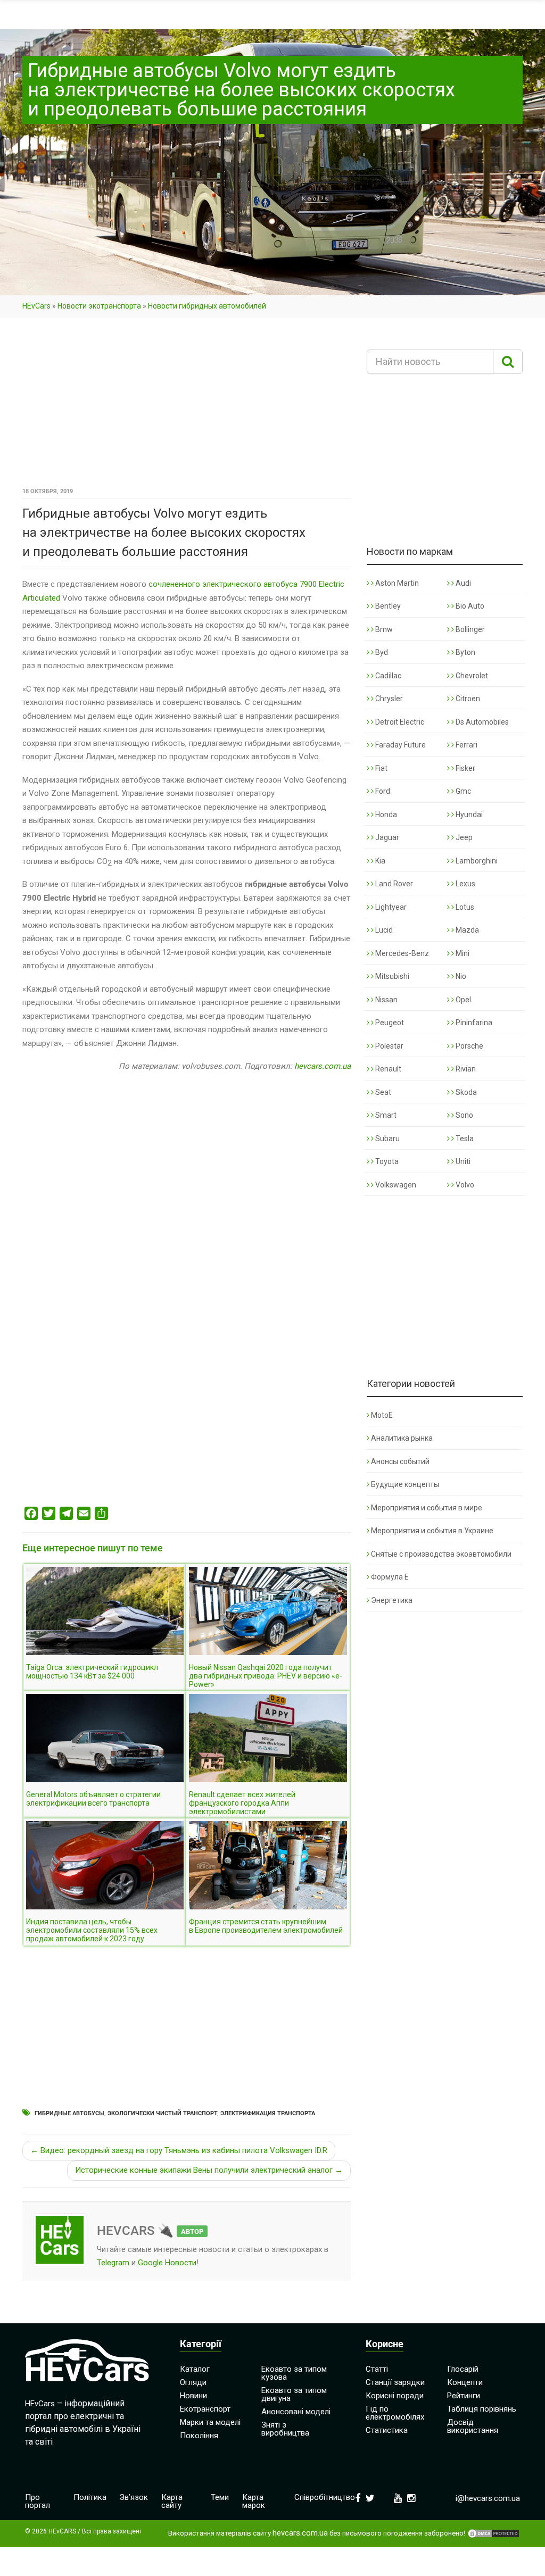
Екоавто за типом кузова (294, 2373)
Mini (462, 953)
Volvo (464, 1185)
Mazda (466, 930)
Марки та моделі (210, 2422)
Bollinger (469, 629)
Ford (382, 791)
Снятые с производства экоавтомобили (441, 1554)
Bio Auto (469, 606)
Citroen (467, 699)
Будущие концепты (405, 1484)
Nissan (386, 1000)
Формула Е (390, 1577)
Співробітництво (325, 2497)
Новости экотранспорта (99, 306)
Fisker (465, 768)
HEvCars (36, 306)
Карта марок (254, 2501)
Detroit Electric (399, 722)
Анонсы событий (400, 1461)
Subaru (387, 1139)
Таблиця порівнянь (482, 2409)
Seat (382, 1092)
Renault (387, 1069)
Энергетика (392, 1600)
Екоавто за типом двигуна (294, 2394)
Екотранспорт (205, 2409)
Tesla (464, 1139)
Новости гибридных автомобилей (207, 306)
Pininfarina (473, 1023)
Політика (90, 2497)
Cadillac (387, 676)
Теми (220, 2497)
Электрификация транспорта (268, 2113)
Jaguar (386, 837)
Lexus (465, 884)
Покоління (199, 2436)
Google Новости (167, 2263)
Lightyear (390, 907)
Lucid (383, 930)
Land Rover (393, 884)
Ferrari (466, 745)
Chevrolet (471, 676)
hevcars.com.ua (323, 1066)
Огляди (193, 2382)
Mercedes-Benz (401, 953)
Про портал (38, 2501)
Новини (193, 2396)
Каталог (195, 2369)
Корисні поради (395, 2396)
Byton (465, 652)
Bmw (383, 629)
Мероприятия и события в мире (427, 1508)
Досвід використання (473, 2426)
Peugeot (389, 1023)
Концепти (465, 2382)
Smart (385, 1115)
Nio (460, 976)
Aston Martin (396, 583)
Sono (464, 1115)
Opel (463, 1000)
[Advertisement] (187, 406)
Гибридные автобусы (69, 2113)
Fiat (381, 768)
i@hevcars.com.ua (488, 2498)
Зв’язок (134, 2497)
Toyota (386, 1161)
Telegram (113, 2263)
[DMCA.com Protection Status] (493, 2533)
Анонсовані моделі (296, 2412)
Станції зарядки (395, 2382)
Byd (381, 652)
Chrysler (388, 699)
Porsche (469, 1046)
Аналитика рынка (402, 1438)
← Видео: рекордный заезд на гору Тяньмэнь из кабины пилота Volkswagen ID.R (179, 2150)
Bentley (387, 606)
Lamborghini (476, 861)
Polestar (389, 1046)
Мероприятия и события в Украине (432, 1531)
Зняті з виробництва (285, 2429)
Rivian (465, 1069)
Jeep (463, 837)
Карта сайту (172, 2501)
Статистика (387, 2430)
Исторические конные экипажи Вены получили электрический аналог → (209, 2170)
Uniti (462, 1161)
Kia (379, 861)
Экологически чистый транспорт (162, 2113)
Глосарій (463, 2369)
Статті (377, 2369)
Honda (385, 815)
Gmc (463, 791)
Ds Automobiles (481, 722)
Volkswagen (395, 1185)
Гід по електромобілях (395, 2413)
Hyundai (468, 815)
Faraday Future (400, 745)
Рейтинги (464, 2396)
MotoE (382, 1415)
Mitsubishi (391, 976)
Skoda (465, 1092)
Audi (463, 583)
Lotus (464, 907)
